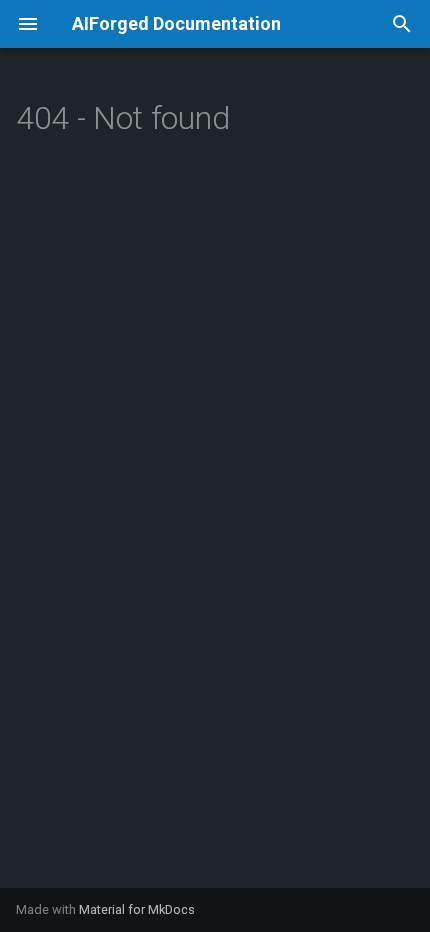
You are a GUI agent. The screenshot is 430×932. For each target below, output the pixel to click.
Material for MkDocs (137, 909)
